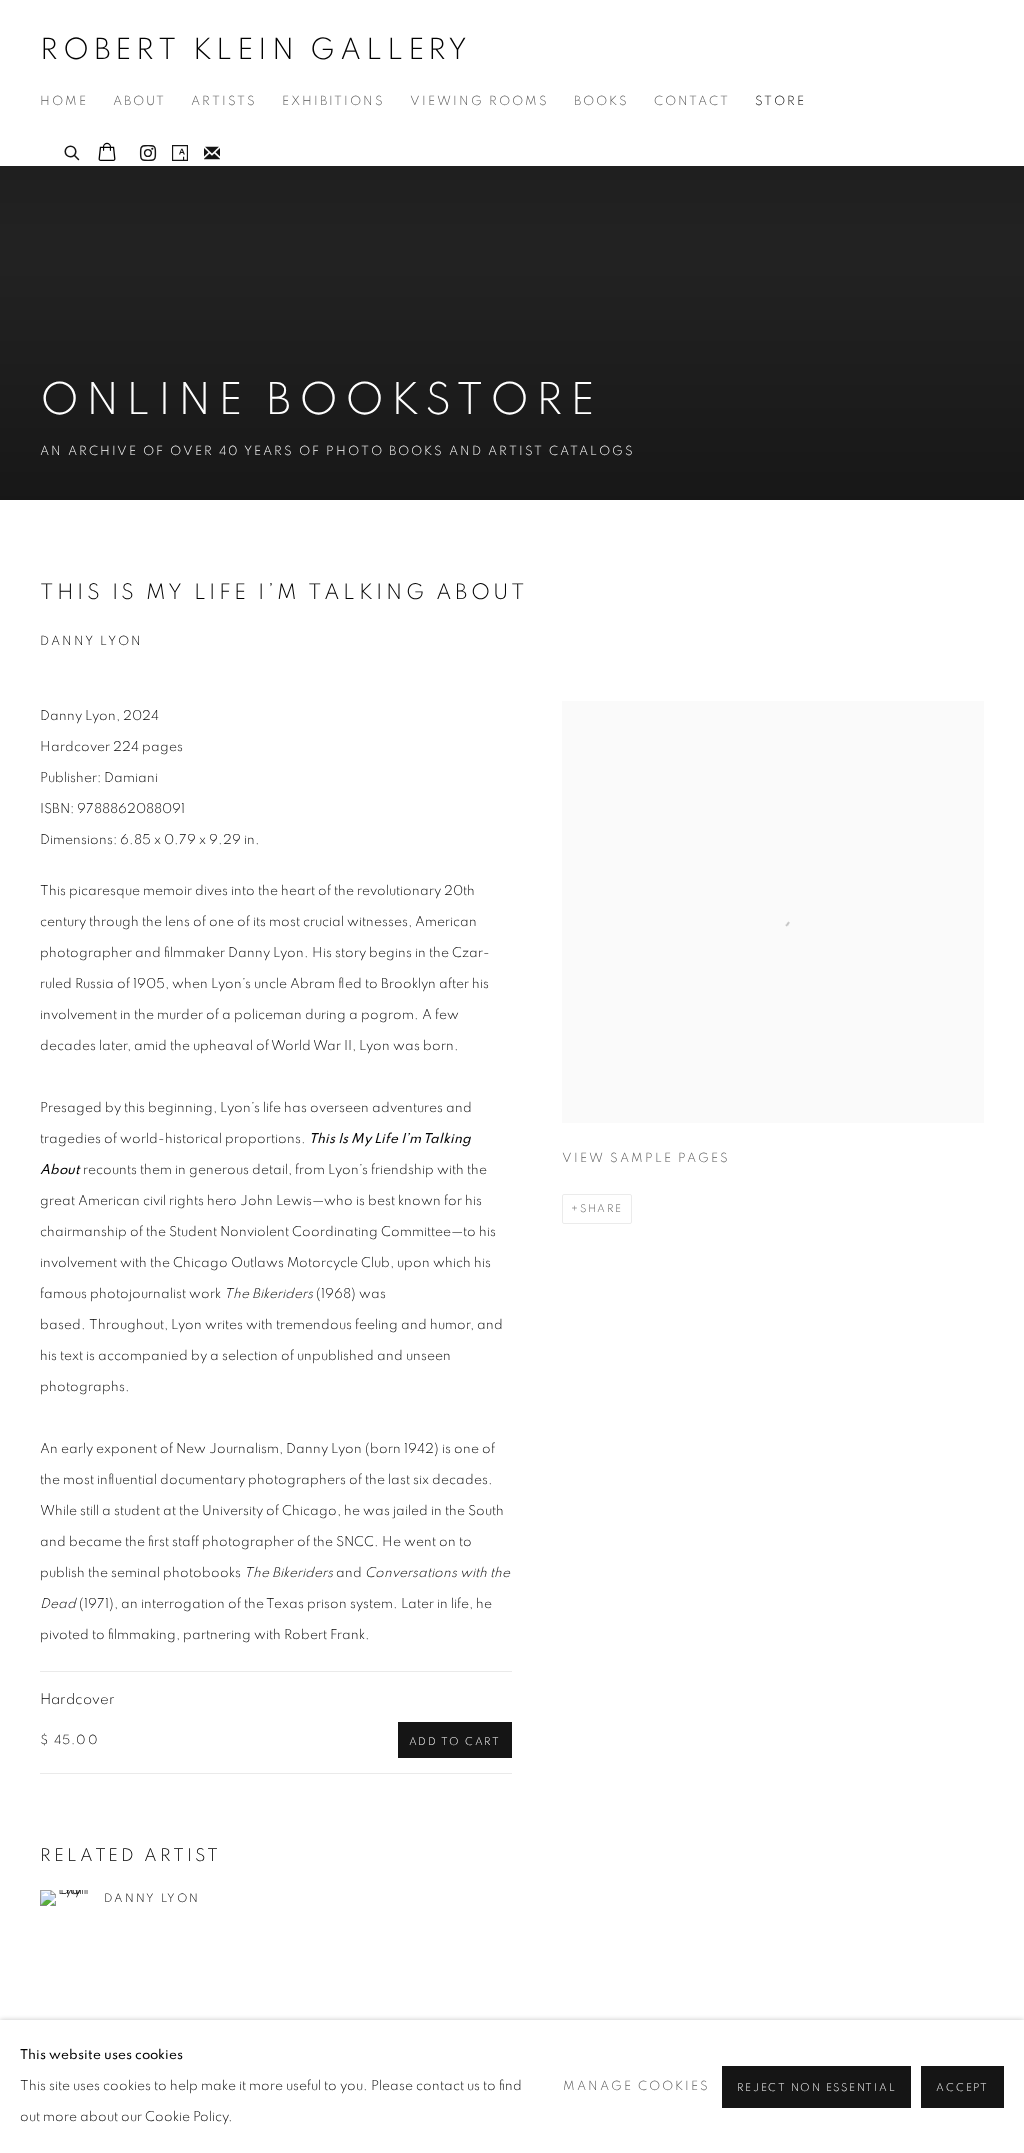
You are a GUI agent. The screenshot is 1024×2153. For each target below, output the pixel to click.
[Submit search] (73, 150)
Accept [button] (962, 2087)
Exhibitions (333, 101)
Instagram (148, 154)
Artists (224, 101)
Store (780, 101)
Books (601, 101)
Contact (692, 101)
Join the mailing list (212, 154)
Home (64, 101)
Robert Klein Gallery (256, 50)
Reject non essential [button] (816, 2087)
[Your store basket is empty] (107, 154)
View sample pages (646, 1158)
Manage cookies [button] (636, 2086)
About (139, 101)
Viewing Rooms (479, 101)
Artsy (180, 154)
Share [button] (601, 1208)
